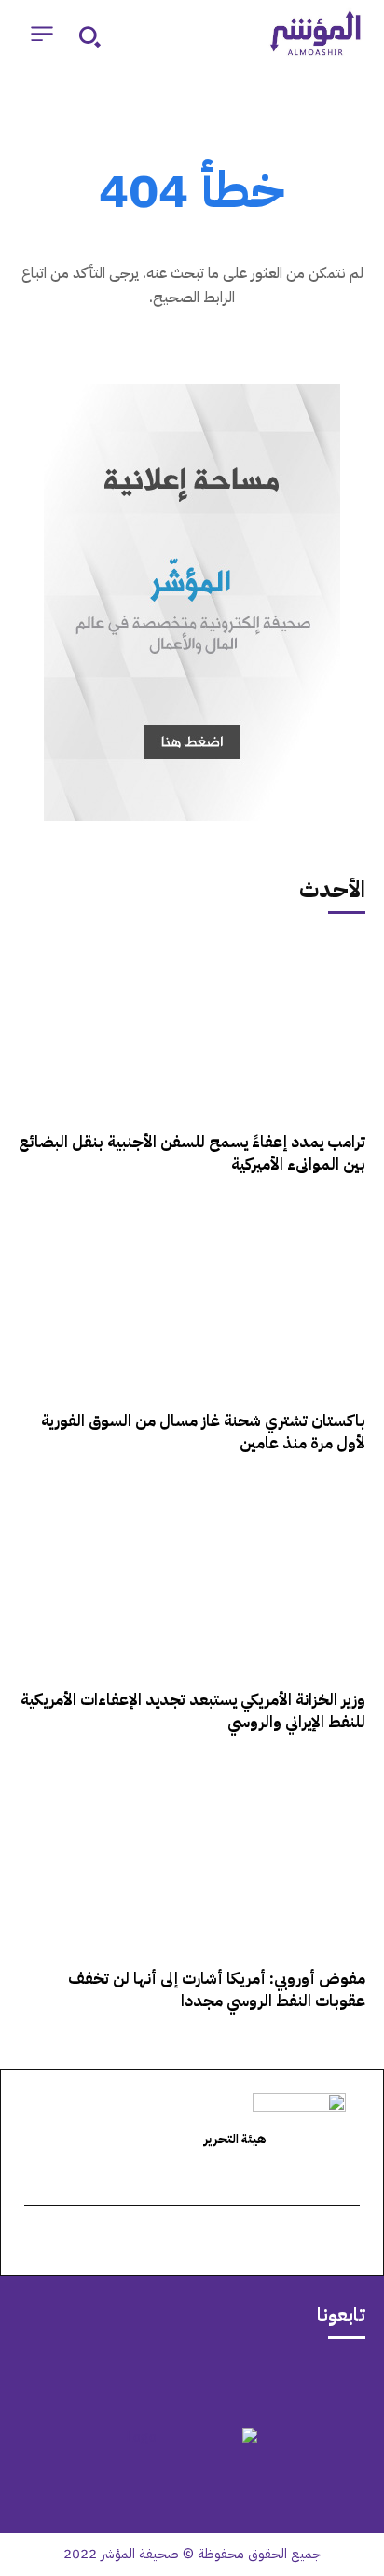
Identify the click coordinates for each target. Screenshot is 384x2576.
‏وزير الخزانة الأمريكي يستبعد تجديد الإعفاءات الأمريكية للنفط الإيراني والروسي (193, 1711)
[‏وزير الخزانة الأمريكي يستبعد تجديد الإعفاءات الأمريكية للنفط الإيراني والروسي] (192, 1580)
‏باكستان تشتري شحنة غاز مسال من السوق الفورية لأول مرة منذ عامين (203, 1432)
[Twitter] (216, 2381)
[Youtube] (119, 2381)
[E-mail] (350, 2242)
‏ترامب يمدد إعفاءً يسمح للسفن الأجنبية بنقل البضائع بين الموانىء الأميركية (192, 1153)
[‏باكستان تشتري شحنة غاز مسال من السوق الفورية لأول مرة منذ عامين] (192, 1301)
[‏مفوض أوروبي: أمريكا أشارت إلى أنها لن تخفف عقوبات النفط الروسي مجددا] (192, 1859)
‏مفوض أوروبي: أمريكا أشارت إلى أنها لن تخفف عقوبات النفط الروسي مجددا (217, 1990)
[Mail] (265, 2381)
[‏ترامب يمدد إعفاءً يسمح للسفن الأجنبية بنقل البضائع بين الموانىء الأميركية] (192, 1022)
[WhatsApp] (168, 2381)
